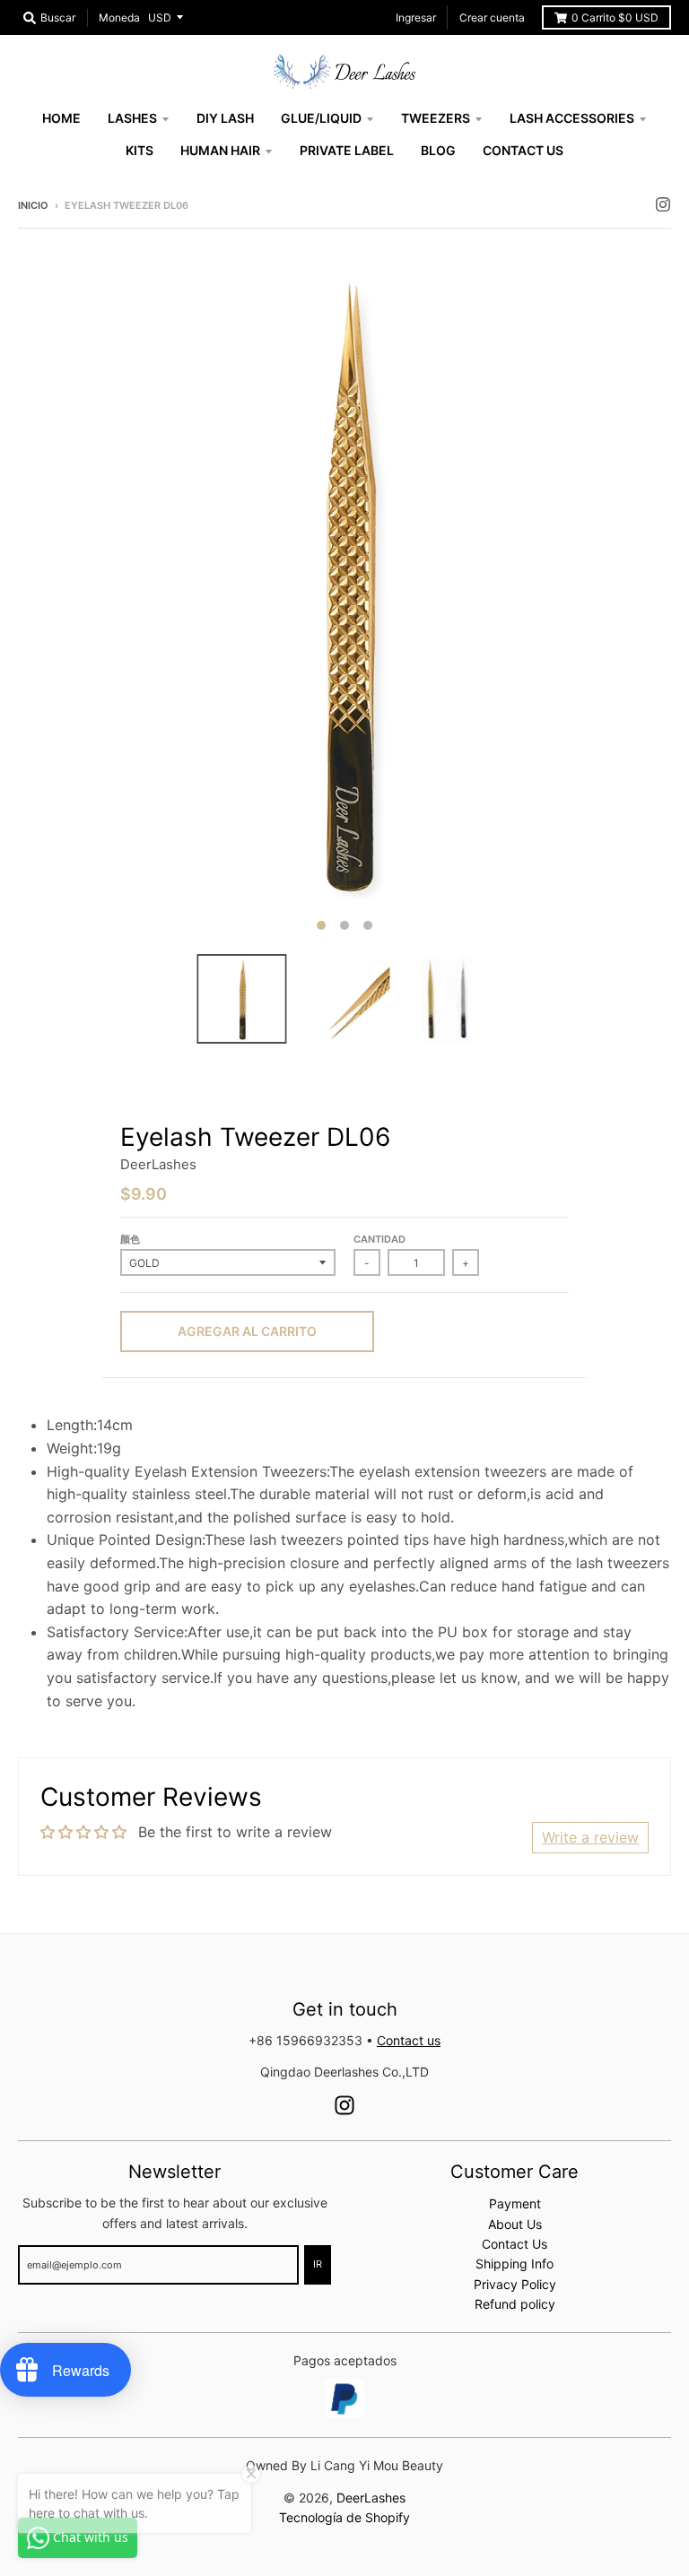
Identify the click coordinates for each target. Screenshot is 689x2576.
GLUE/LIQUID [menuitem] (321, 118)
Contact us (409, 2040)
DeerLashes (158, 1164)
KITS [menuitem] (140, 150)
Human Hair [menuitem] (220, 150)
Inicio (33, 205)
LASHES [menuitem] (132, 118)
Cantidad (379, 1239)
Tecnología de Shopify (344, 2517)
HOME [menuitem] (61, 118)
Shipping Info (515, 2264)
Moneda (119, 17)
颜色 (130, 1239)
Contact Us (515, 2244)
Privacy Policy (515, 2284)
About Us (515, 2224)
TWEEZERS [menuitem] (436, 118)
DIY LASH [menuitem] (225, 118)
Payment (515, 2203)
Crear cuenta (492, 17)
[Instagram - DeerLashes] (663, 204)
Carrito (615, 17)
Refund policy (515, 2304)
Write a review (590, 1837)
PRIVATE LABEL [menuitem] (347, 150)
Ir (318, 2264)
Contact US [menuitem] (523, 150)
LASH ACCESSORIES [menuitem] (572, 118)
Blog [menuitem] (438, 150)
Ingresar (416, 17)
